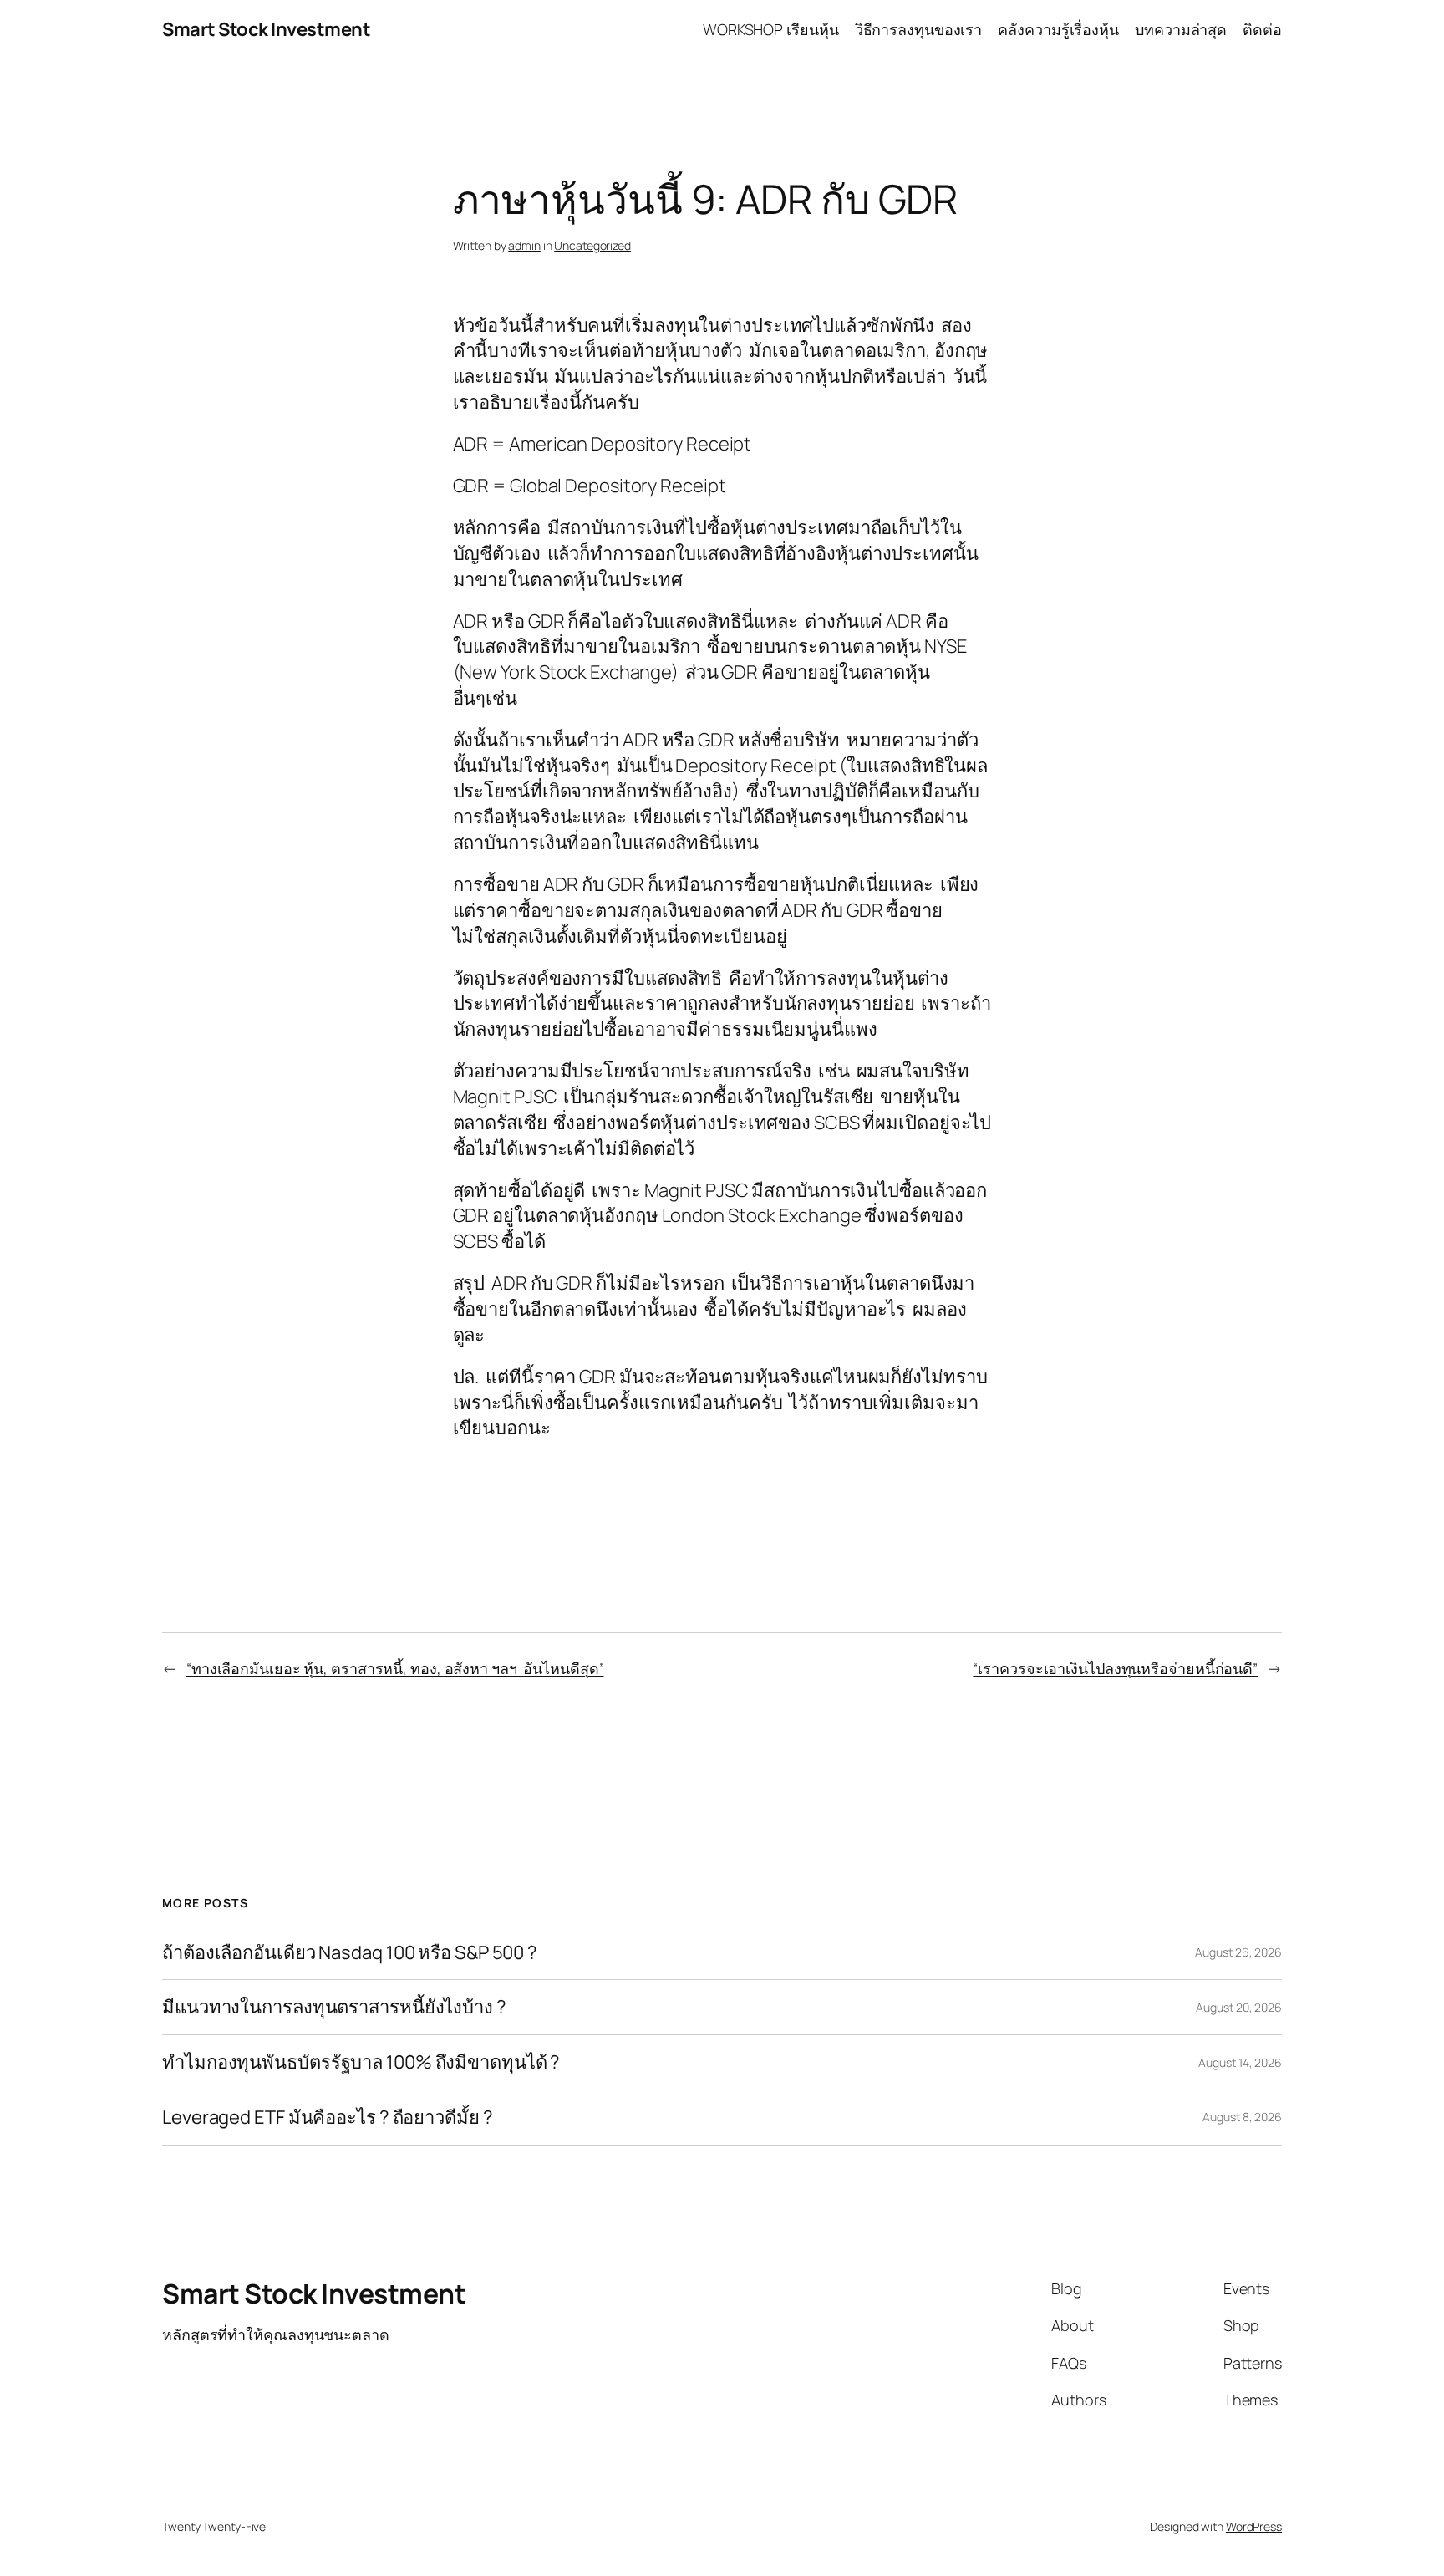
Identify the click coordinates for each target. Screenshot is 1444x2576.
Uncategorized (592, 245)
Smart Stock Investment (266, 29)
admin (524, 245)
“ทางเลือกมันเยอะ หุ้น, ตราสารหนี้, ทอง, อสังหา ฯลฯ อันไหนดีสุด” (395, 1668)
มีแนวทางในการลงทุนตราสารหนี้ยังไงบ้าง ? (334, 2007)
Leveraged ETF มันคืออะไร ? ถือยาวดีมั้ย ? (328, 2118)
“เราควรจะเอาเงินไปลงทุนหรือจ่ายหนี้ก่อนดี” (1115, 1668)
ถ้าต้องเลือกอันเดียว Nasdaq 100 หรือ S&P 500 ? (350, 1953)
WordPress (1254, 2526)
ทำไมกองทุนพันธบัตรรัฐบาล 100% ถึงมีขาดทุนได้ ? (361, 2062)
